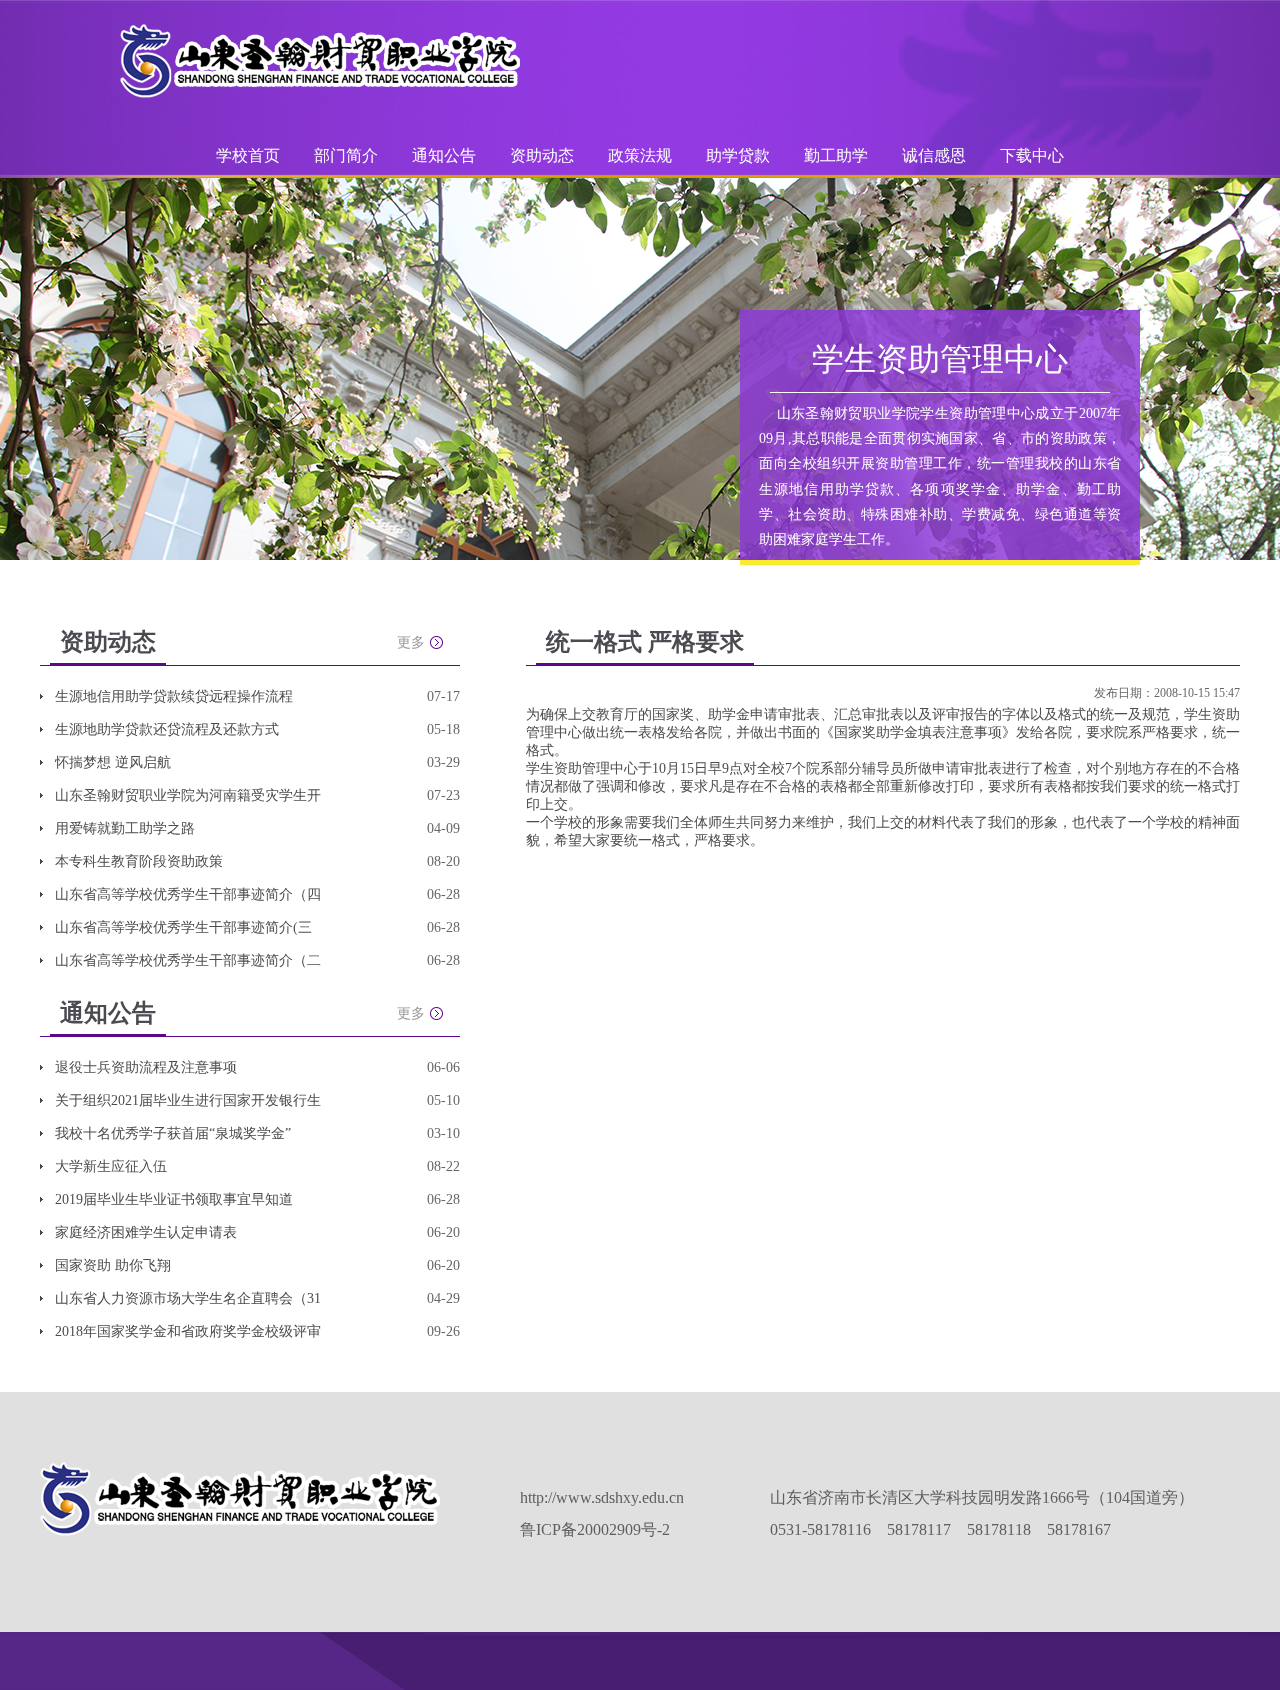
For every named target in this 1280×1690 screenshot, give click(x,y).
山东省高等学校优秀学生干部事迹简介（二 (188, 960)
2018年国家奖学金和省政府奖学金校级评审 (188, 1331)
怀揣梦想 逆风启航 (113, 762)
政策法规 (640, 155)
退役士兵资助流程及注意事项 (146, 1067)
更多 (411, 642)
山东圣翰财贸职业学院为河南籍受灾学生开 (188, 795)
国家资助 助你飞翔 (113, 1265)
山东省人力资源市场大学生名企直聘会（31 (188, 1298)
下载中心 (1032, 155)
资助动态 (542, 155)
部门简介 (346, 155)
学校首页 (248, 155)
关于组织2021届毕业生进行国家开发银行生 (188, 1100)
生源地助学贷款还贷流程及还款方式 (167, 729)
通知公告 (444, 155)
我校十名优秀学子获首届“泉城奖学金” (173, 1133)
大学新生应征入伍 (111, 1166)
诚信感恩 (934, 155)
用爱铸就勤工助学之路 (125, 828)
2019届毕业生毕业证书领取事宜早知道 (174, 1199)
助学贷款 (740, 155)
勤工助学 (836, 155)
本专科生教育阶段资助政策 (139, 861)
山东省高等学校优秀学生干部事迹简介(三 (183, 927)
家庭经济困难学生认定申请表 (146, 1232)
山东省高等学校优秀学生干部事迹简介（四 (188, 894)
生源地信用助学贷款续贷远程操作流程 (174, 696)
